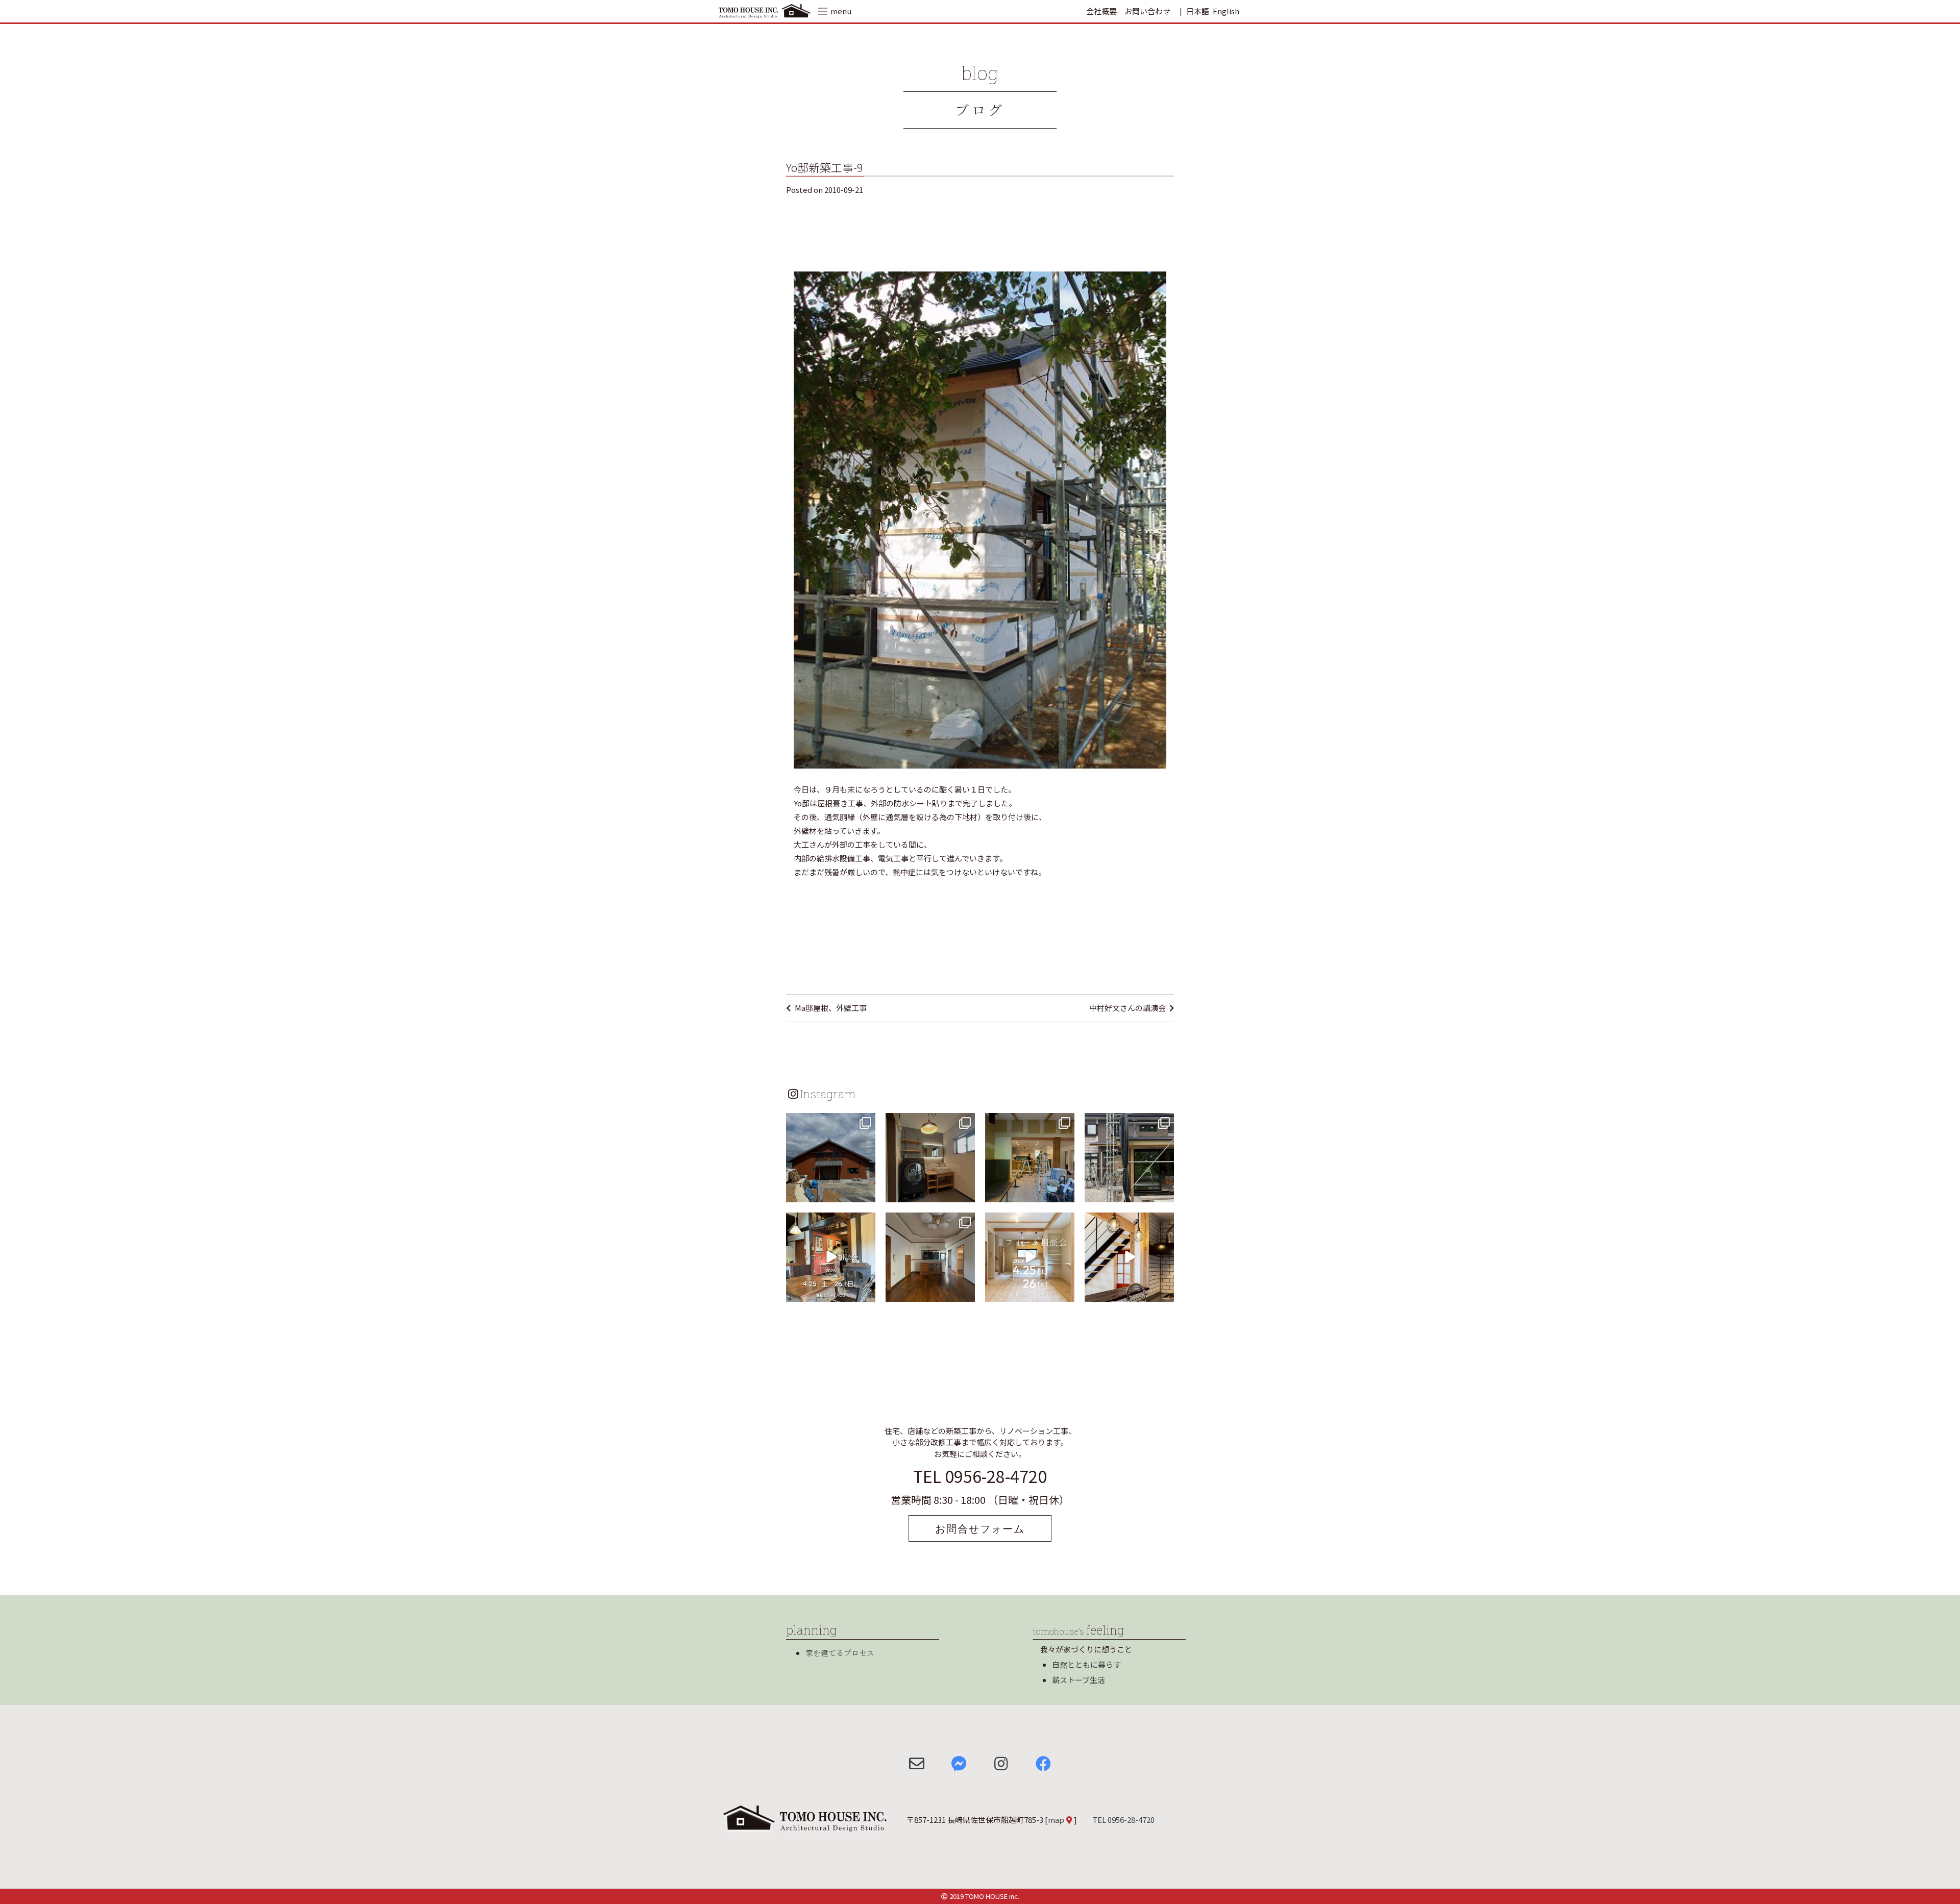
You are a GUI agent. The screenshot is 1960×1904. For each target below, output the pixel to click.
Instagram (828, 1094)
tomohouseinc (830, 1122)
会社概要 (1101, 11)
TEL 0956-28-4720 (980, 1476)
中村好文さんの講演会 (1128, 1008)
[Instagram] (866, 1192)
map (1056, 1820)
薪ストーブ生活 (1079, 1680)
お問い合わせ (1147, 11)
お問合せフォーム (980, 1528)
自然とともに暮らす (1086, 1664)
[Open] (831, 1158)
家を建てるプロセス (840, 1653)
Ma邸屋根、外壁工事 (831, 1008)
